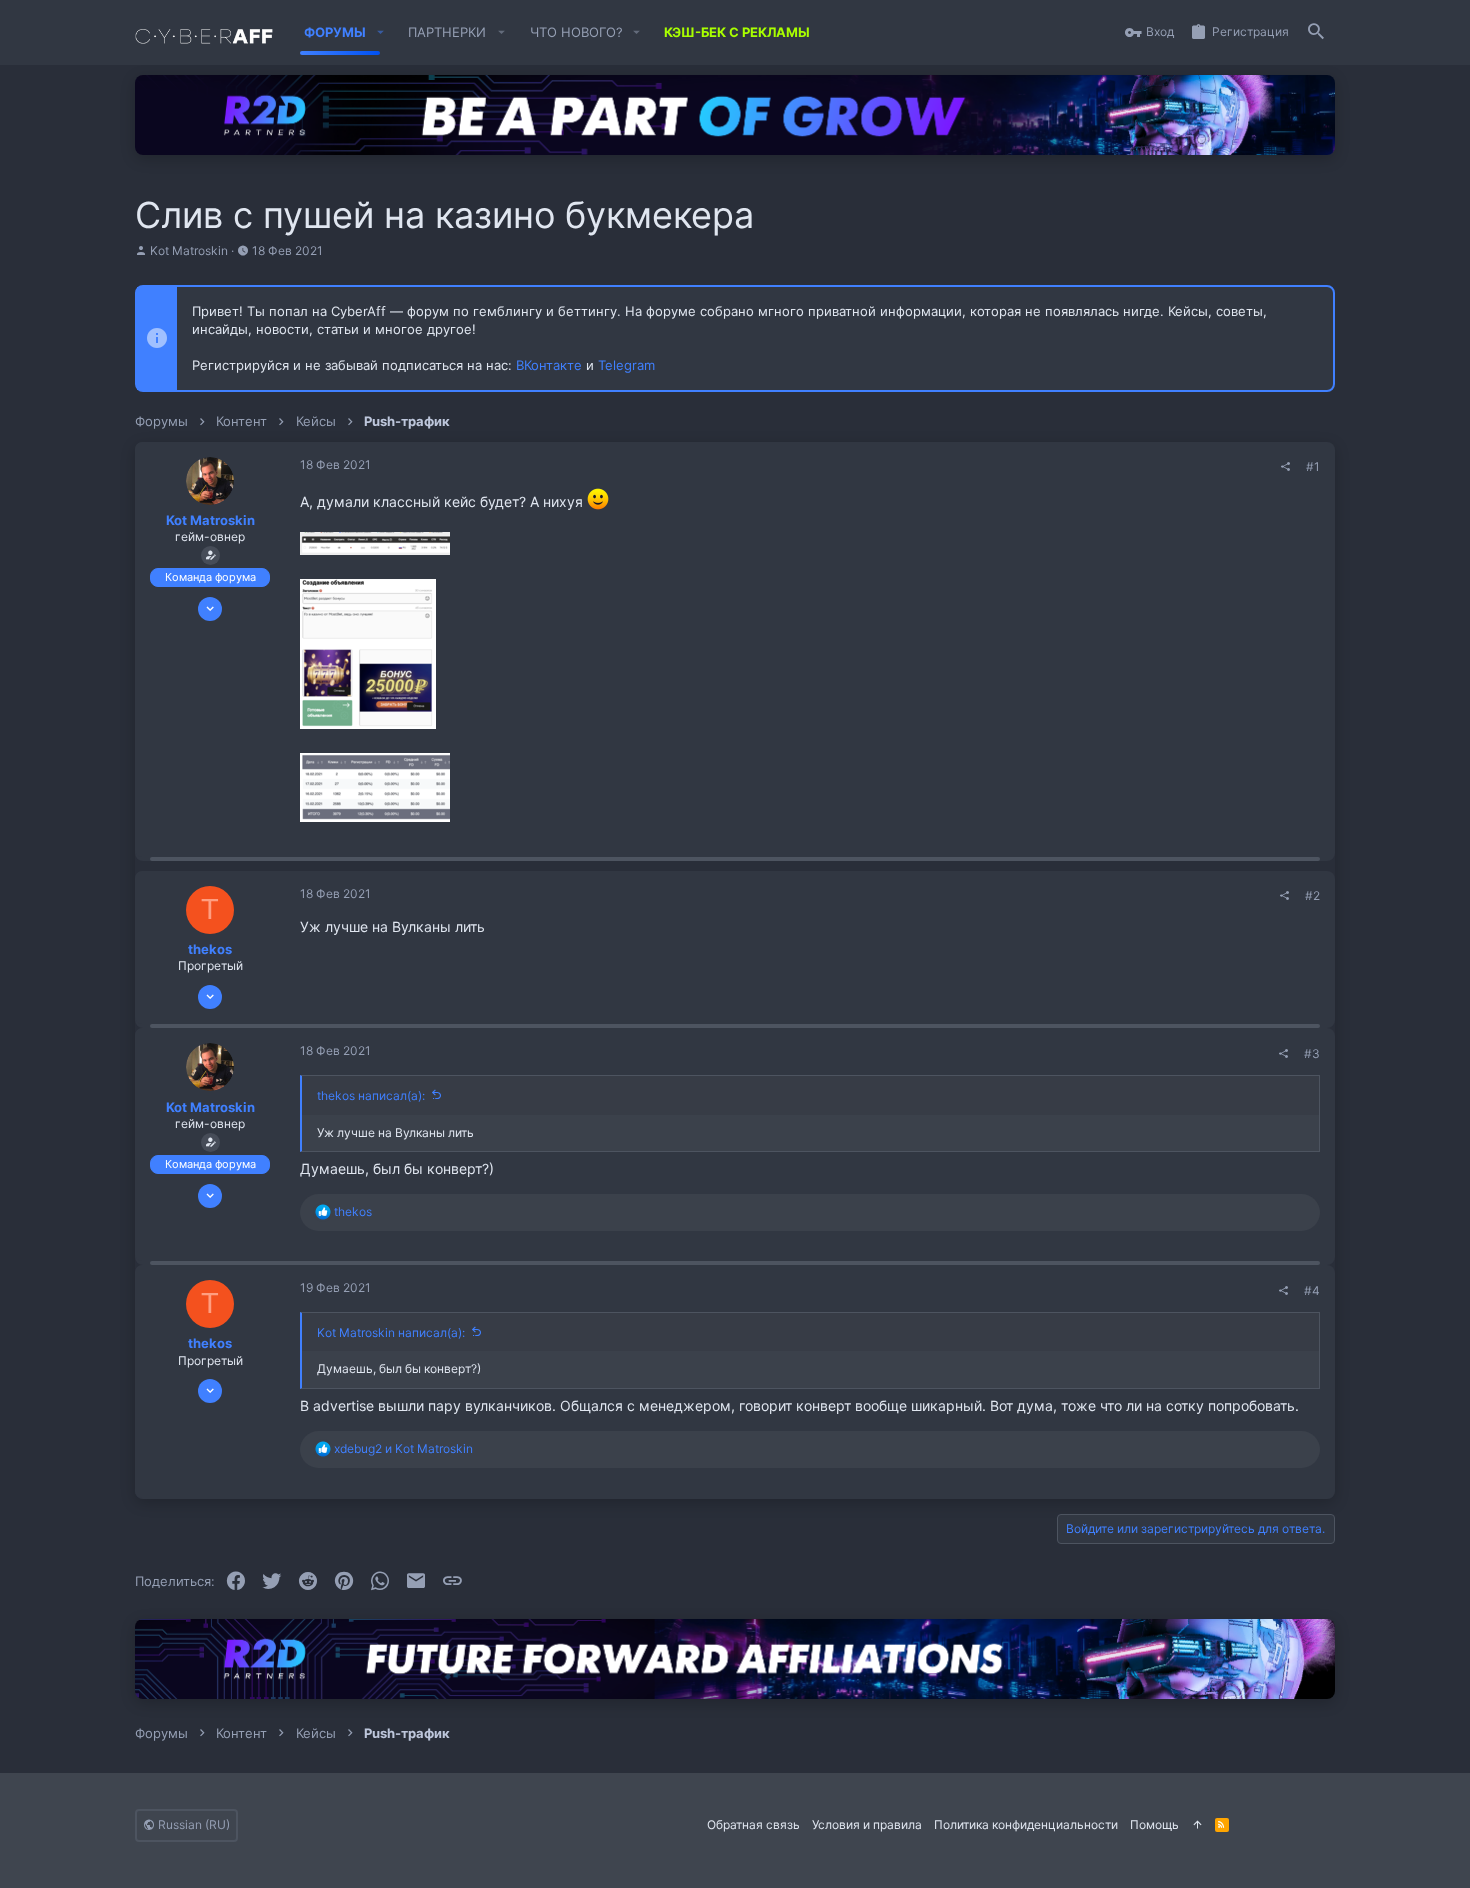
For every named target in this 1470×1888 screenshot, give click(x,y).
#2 (1312, 895)
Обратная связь (753, 1824)
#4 (1312, 1290)
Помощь (1154, 1824)
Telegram (626, 365)
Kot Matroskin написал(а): (391, 1332)
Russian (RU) (192, 1824)
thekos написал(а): (371, 1095)
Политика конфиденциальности (1026, 1824)
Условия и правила (867, 1824)
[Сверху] (1197, 1825)
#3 (1312, 1053)
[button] (380, 32)
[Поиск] (1316, 32)
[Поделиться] (1286, 467)
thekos (210, 949)
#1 (1313, 466)
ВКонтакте (549, 365)
